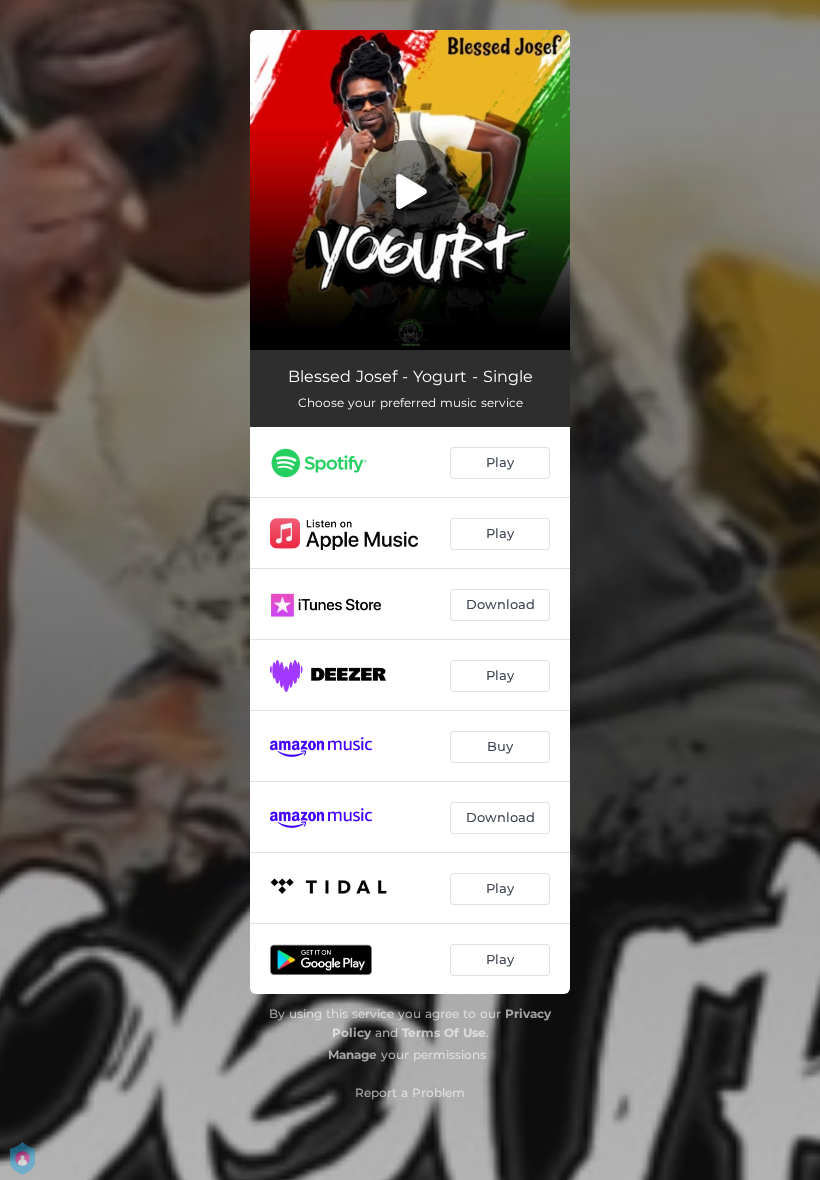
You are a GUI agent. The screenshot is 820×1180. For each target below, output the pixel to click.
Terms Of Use (444, 1032)
